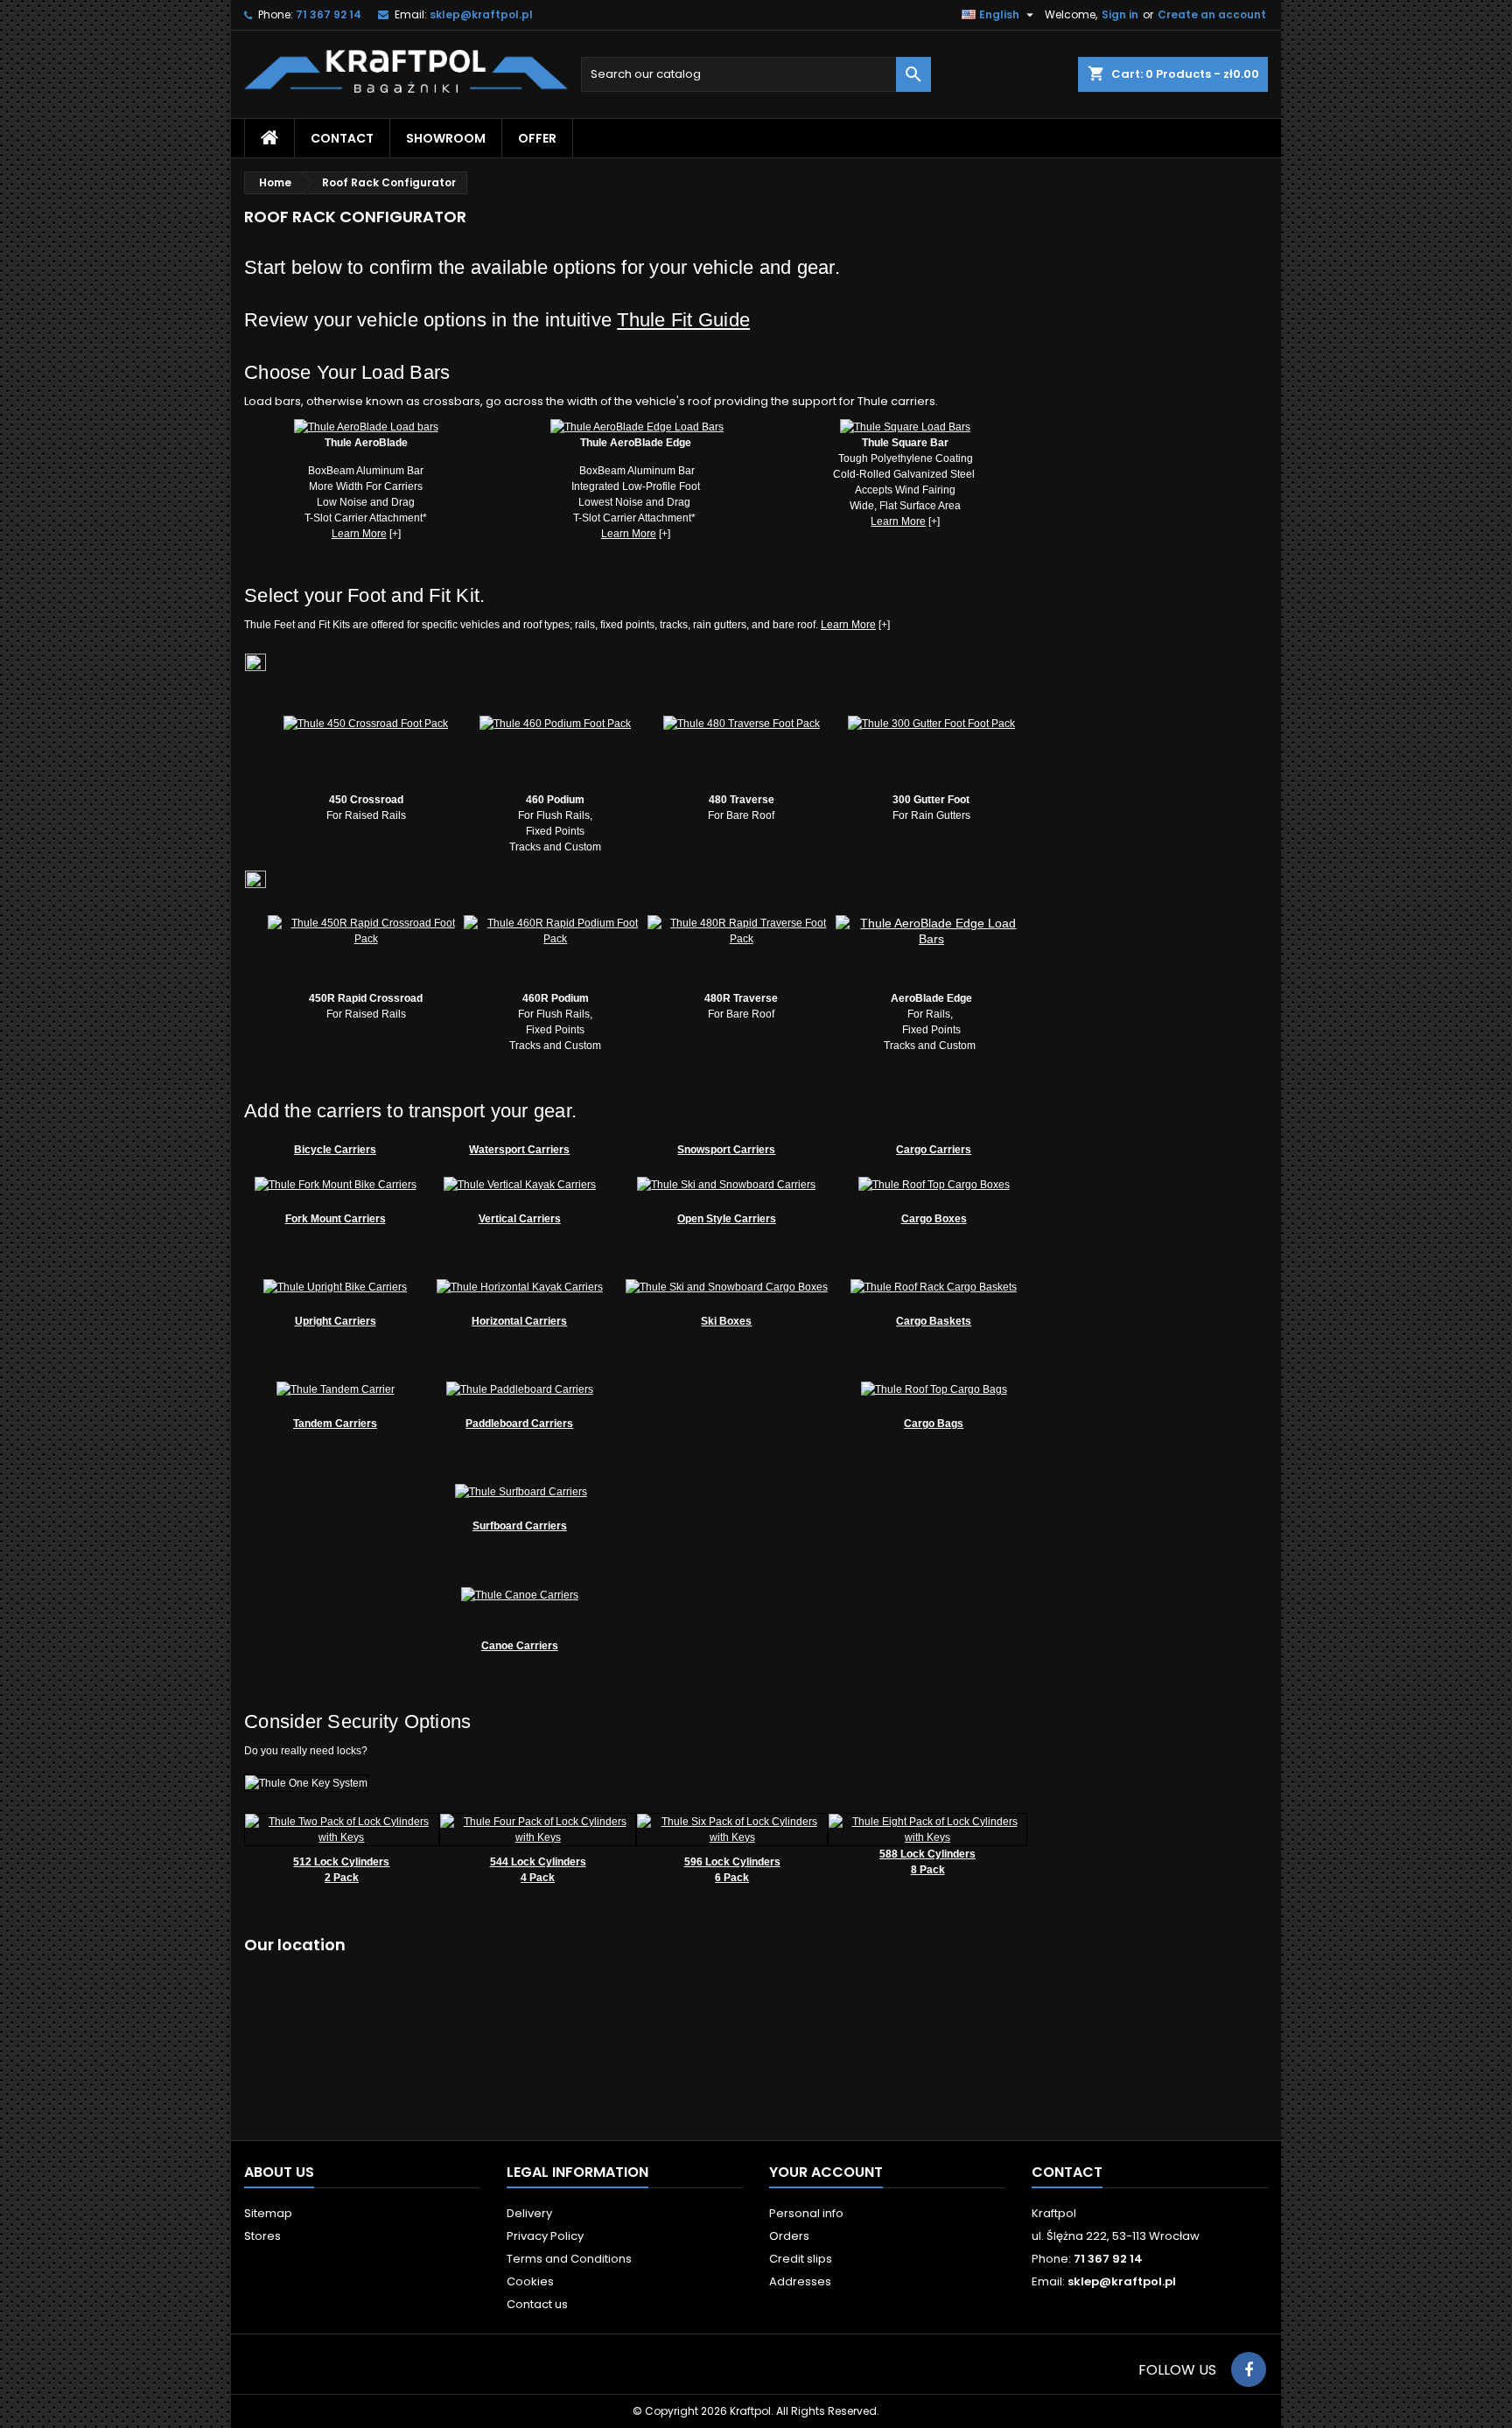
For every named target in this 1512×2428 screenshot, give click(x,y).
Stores (262, 2236)
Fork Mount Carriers (336, 1219)
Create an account (1212, 14)
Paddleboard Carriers (519, 1424)
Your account (826, 2172)
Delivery (529, 2213)
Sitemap (268, 2213)
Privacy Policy (545, 2236)
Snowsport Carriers (726, 1150)
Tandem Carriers (335, 1424)
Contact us (537, 2304)
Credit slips (801, 2259)
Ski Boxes (726, 1321)
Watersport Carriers (519, 1150)
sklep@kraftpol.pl (481, 14)
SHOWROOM (446, 138)
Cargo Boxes (934, 1219)
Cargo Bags (934, 1424)
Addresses (800, 2281)
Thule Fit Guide (683, 320)
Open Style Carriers (727, 1219)
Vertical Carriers (520, 1219)
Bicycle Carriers (335, 1150)
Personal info (806, 2213)
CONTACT (342, 138)
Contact (1067, 2172)
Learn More (359, 534)
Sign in (1120, 14)
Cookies (530, 2281)
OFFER (537, 138)
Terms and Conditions (569, 2259)
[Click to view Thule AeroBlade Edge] (637, 426)
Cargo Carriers (934, 1150)
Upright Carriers (336, 1321)
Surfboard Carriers (520, 1526)
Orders (789, 2236)
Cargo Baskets (934, 1321)
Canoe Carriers (520, 1646)
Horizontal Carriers (519, 1321)
